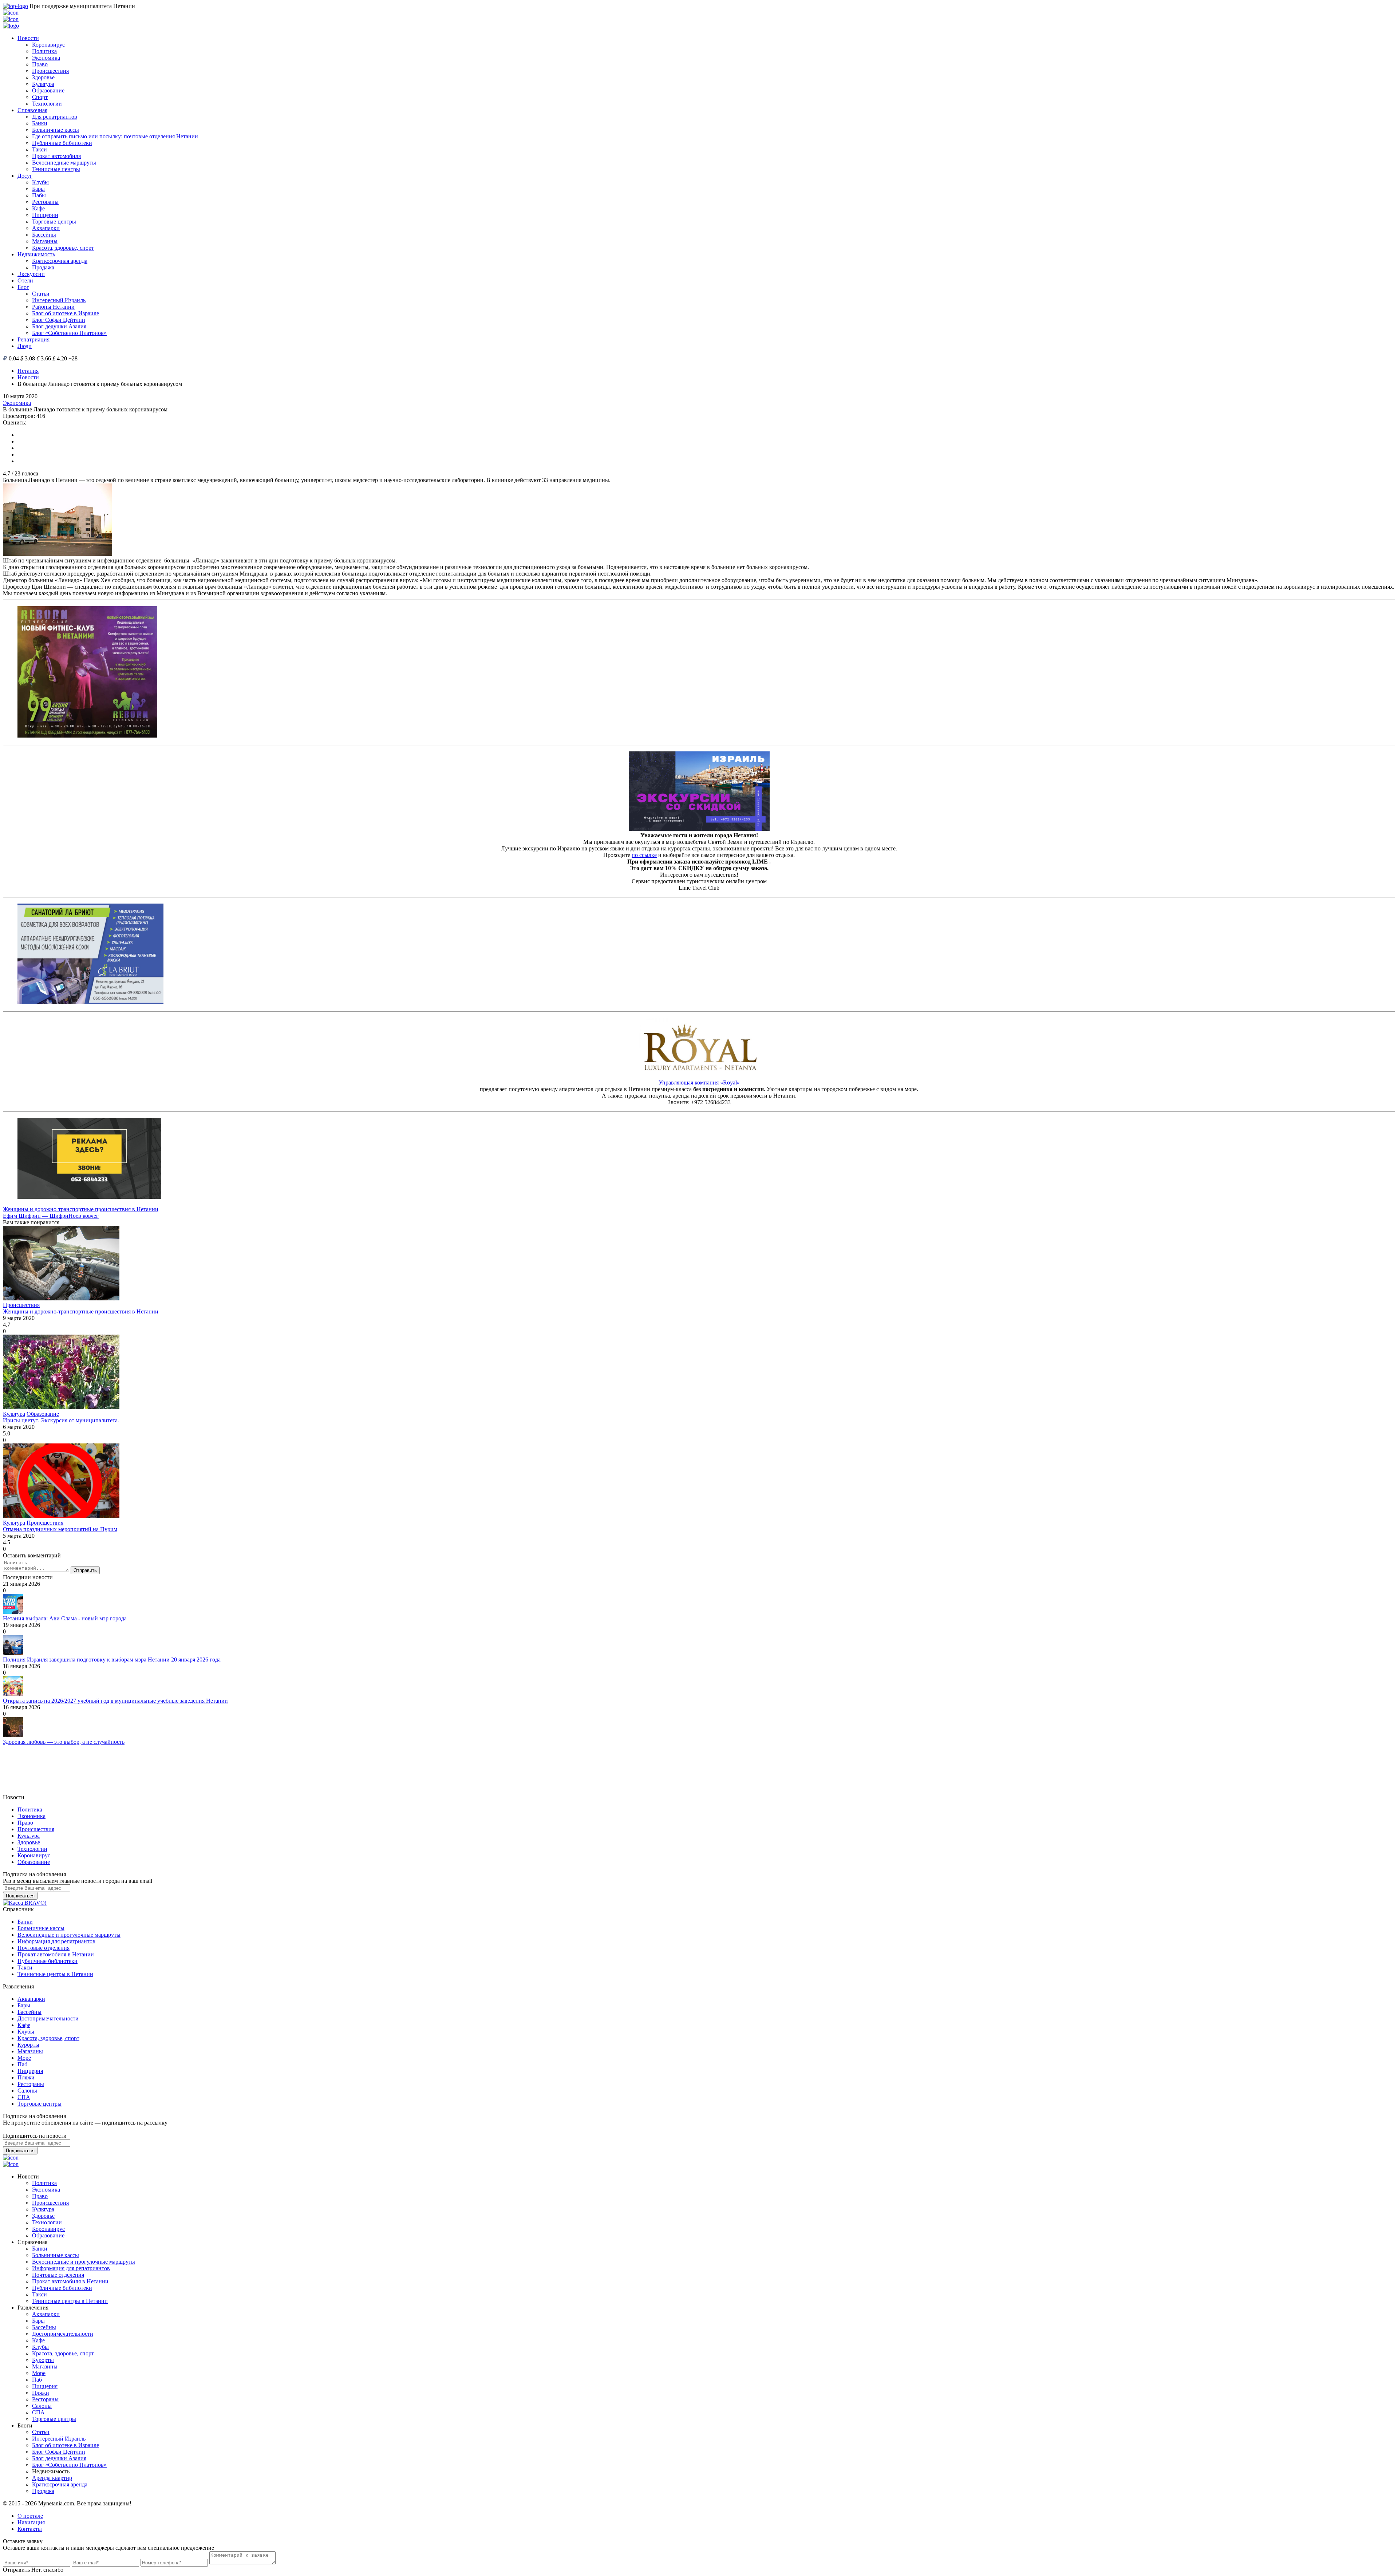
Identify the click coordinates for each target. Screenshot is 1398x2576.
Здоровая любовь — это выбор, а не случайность (64, 1742)
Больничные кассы (56, 130)
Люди (25, 346)
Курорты (28, 2045)
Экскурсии (31, 274)
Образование (48, 90)
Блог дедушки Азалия (59, 326)
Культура (43, 84)
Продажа (43, 267)
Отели (25, 280)
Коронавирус (48, 45)
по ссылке (644, 855)
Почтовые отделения (44, 1948)
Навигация (31, 2522)
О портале (30, 2516)
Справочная (32, 110)
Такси (40, 149)
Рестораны (45, 202)
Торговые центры (54, 222)
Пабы (39, 195)
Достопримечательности (48, 2018)
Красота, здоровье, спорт (63, 248)
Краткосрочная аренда (60, 261)
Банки (40, 123)
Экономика (46, 58)
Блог (23, 287)
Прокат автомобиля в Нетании (56, 1954)
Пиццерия (30, 2071)
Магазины (45, 241)
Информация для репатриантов (56, 1941)
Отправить (85, 1570)
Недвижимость (36, 254)
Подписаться (20, 1896)
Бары (38, 189)
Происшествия (50, 71)
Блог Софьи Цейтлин (59, 320)
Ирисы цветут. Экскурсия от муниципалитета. (61, 1420)
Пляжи (26, 2077)
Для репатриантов (55, 117)
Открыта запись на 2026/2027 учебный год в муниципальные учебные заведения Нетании (115, 1701)
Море (24, 2058)
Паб (22, 2064)
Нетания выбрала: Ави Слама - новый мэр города (65, 1618)
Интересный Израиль (59, 300)
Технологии (47, 104)
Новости (28, 38)
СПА (24, 2097)
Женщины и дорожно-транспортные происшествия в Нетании (81, 1209)
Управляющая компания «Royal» (699, 1082)
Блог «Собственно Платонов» (69, 333)
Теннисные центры (56, 169)
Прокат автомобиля (56, 156)
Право (40, 64)
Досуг (25, 176)
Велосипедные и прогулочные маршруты (69, 1935)
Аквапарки (46, 228)
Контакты (30, 2529)
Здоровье (43, 77)
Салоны (27, 2091)
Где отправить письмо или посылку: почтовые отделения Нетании (115, 136)
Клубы (40, 182)
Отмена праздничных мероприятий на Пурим (60, 1529)
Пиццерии (45, 215)
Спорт (40, 97)
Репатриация (33, 339)
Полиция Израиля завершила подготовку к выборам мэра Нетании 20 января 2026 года (112, 1660)
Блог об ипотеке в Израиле (66, 313)
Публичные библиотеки (62, 143)
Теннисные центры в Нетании (55, 1974)
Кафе (38, 208)
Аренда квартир (52, 2478)
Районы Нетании (53, 307)
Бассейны (44, 235)
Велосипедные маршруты (64, 163)
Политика (44, 51)
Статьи (41, 294)
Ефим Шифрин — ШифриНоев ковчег (51, 1216)
